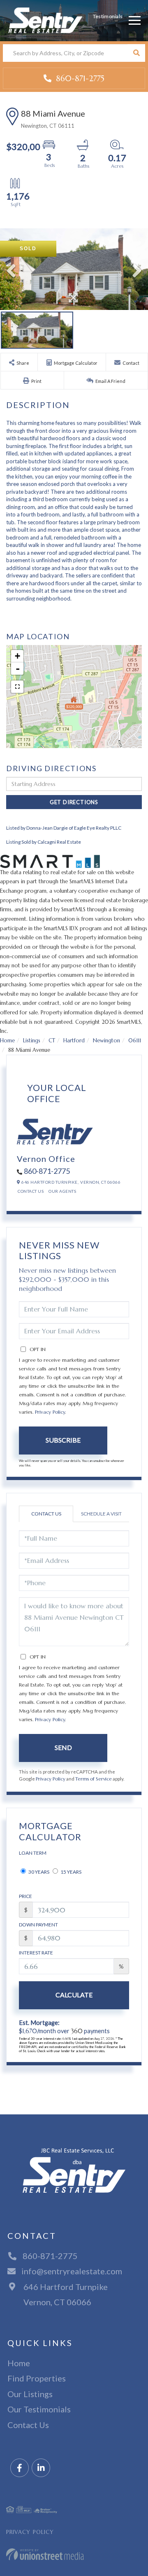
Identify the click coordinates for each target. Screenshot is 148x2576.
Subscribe (63, 1440)
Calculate (74, 1995)
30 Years (38, 1872)
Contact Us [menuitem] (28, 2425)
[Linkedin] (41, 2468)
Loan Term (33, 1853)
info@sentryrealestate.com (72, 2271)
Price (25, 1896)
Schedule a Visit (101, 1514)
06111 (135, 1040)
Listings (32, 1040)
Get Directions (74, 802)
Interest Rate (36, 1953)
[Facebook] (20, 2468)
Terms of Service (94, 1779)
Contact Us (31, 1191)
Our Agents (62, 1191)
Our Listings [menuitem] (30, 2394)
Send (63, 1747)
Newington (106, 1040)
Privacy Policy (50, 1412)
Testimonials (108, 16)
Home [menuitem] (19, 2363)
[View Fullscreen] (17, 687)
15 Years (71, 1872)
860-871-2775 (79, 78)
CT (52, 1040)
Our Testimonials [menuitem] (39, 2409)
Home (7, 1040)
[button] (136, 53)
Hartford (74, 1040)
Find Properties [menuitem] (37, 2378)
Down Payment (38, 1925)
